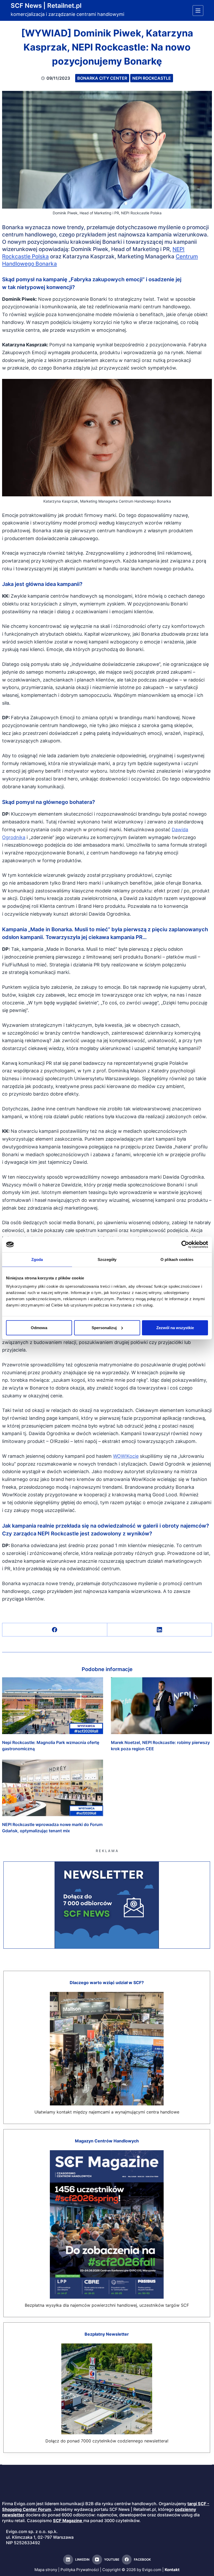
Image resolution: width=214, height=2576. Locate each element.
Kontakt (172, 2570)
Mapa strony (46, 2570)
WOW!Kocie (126, 1456)
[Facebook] (55, 1630)
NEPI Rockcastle (152, 78)
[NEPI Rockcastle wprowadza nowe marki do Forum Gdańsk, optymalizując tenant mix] (53, 1788)
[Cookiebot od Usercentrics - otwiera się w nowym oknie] (185, 1245)
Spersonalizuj (104, 1327)
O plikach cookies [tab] (177, 1259)
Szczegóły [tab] (107, 1259)
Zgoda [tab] (37, 1259)
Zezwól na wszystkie (175, 1327)
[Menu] (198, 11)
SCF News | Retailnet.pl (46, 6)
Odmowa (39, 1327)
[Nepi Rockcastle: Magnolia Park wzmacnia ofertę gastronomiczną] (53, 1706)
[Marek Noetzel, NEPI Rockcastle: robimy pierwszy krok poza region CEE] (161, 1706)
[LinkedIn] (160, 1630)
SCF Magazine (68, 2521)
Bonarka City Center (102, 78)
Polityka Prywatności (80, 2570)
